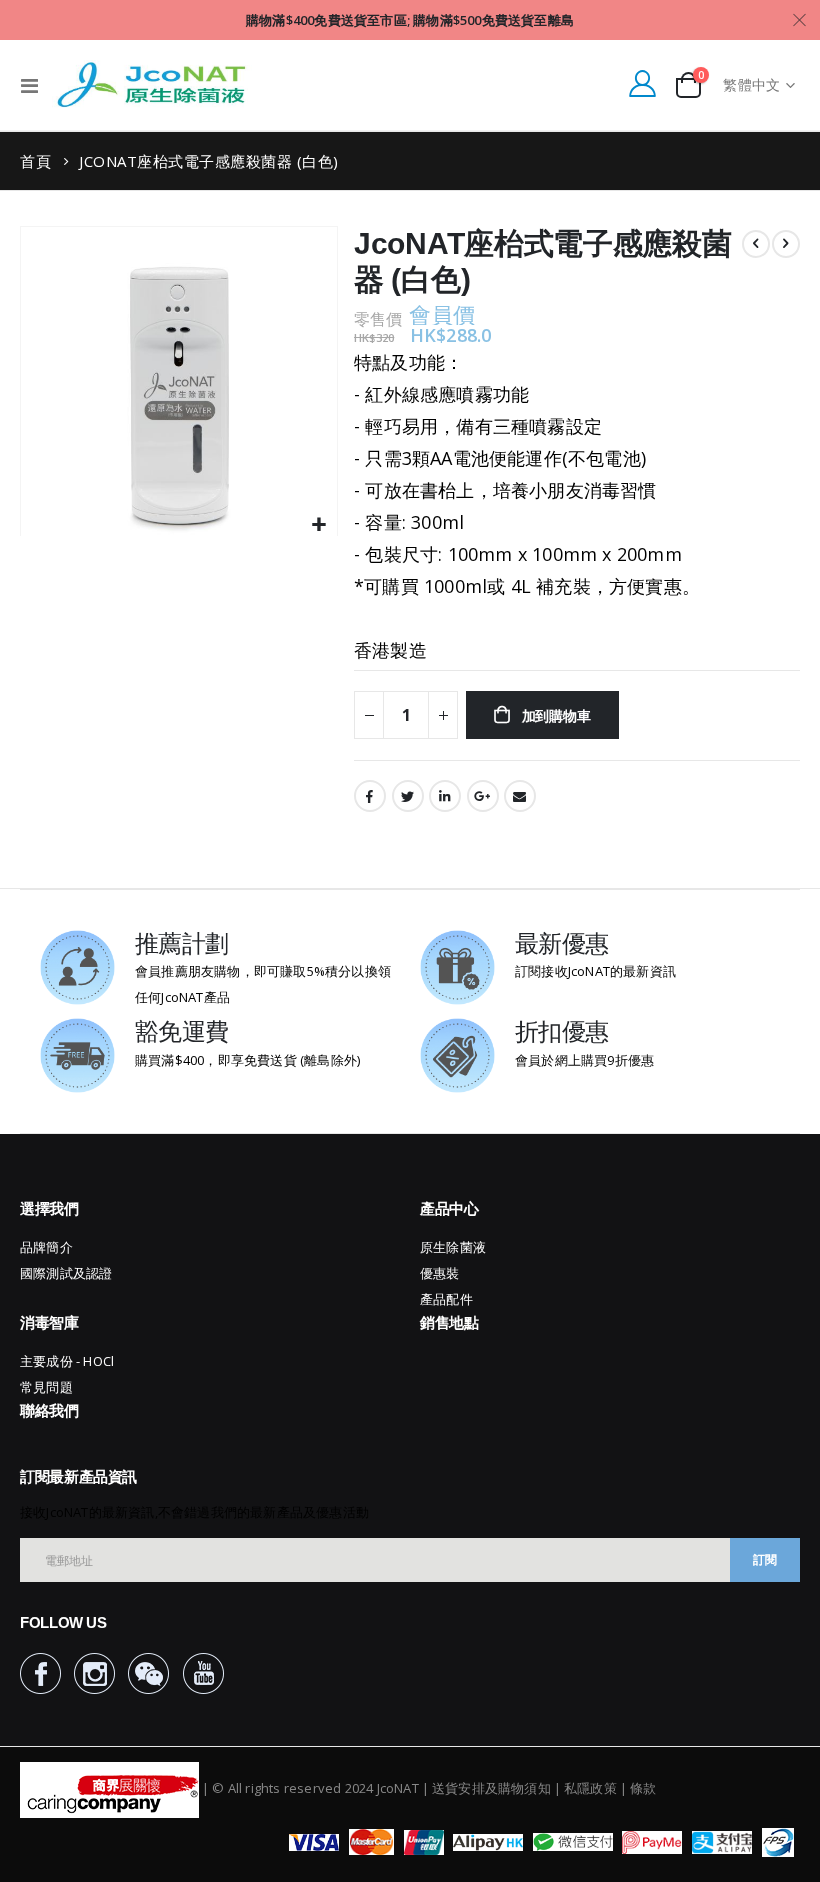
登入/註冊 (642, 83)
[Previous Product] (756, 244)
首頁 (35, 161)
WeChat (148, 1673)
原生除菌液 (453, 1247)
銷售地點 (449, 1322)
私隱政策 (590, 1788)
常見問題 (46, 1387)
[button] (319, 525)
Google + (483, 796)
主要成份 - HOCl (67, 1361)
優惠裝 (440, 1273)
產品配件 (446, 1299)
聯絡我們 (49, 1410)
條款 (643, 1788)
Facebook (370, 796)
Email (520, 796)
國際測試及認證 (66, 1273)
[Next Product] (786, 244)
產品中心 (449, 1208)
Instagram (94, 1673)
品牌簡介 (46, 1247)
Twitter (408, 796)
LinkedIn (445, 796)
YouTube (203, 1673)
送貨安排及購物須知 (491, 1788)
